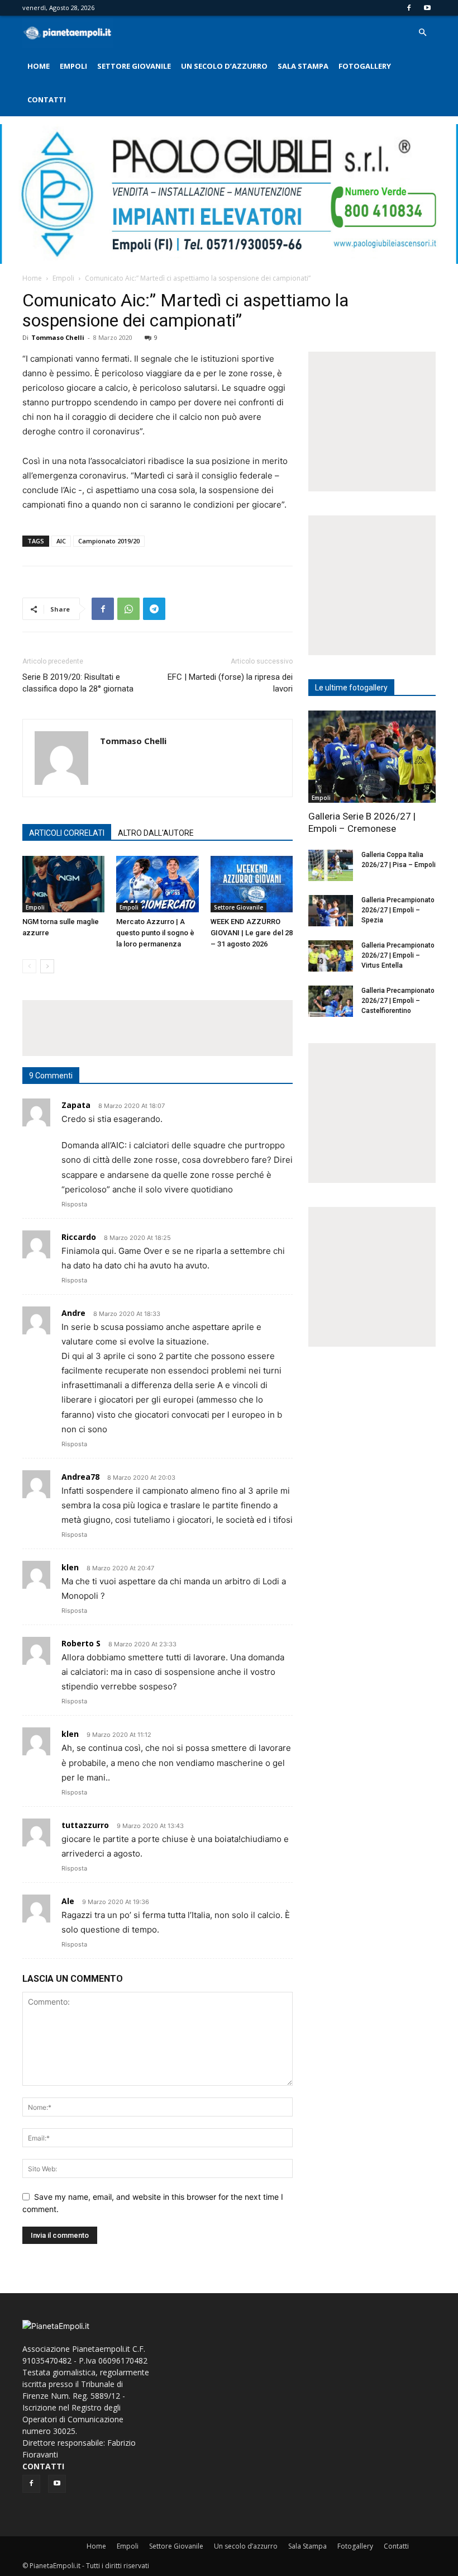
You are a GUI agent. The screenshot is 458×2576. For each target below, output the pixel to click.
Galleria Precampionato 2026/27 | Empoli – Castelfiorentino (398, 1001)
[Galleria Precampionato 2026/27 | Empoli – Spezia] (331, 911)
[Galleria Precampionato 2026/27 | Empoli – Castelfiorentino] (331, 1001)
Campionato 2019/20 (109, 541)
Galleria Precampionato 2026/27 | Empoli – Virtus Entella (398, 955)
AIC (61, 541)
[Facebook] (409, 8)
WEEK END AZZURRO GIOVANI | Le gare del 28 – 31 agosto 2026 (252, 933)
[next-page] (47, 966)
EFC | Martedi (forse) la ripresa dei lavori (230, 683)
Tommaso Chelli (58, 337)
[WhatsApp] (128, 609)
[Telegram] (154, 609)
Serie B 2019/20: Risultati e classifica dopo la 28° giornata (78, 683)
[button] (422, 33)
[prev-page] (29, 966)
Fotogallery (365, 66)
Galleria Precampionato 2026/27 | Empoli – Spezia (398, 910)
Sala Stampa (303, 66)
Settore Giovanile (134, 66)
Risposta (74, 1204)
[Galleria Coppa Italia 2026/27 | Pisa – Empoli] (331, 865)
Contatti (47, 100)
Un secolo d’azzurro (224, 66)
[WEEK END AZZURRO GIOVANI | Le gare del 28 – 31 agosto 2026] (252, 884)
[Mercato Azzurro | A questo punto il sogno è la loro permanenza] (157, 884)
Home (39, 66)
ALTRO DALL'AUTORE (156, 833)
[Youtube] (427, 8)
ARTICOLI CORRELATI (67, 833)
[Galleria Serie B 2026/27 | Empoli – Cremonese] (372, 757)
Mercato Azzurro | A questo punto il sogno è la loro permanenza (155, 933)
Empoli (73, 66)
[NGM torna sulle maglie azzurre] (63, 884)
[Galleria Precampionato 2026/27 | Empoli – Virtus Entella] (331, 956)
